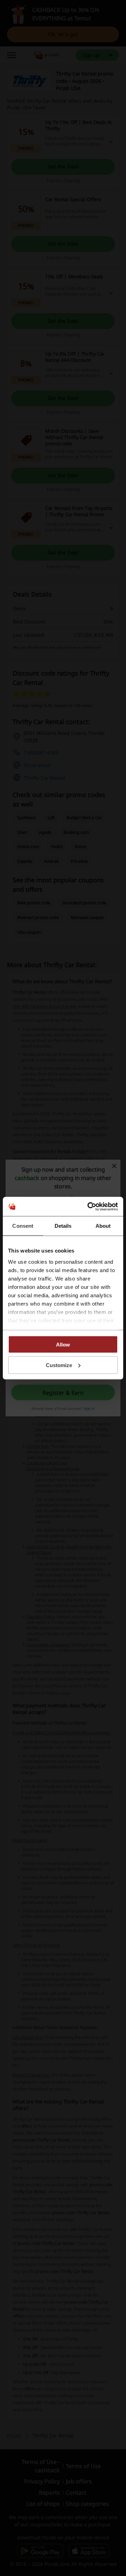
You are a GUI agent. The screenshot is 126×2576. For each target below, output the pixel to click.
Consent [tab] (23, 1226)
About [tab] (103, 1226)
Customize (59, 1365)
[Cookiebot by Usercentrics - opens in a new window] (89, 1206)
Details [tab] (63, 1226)
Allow (63, 1345)
